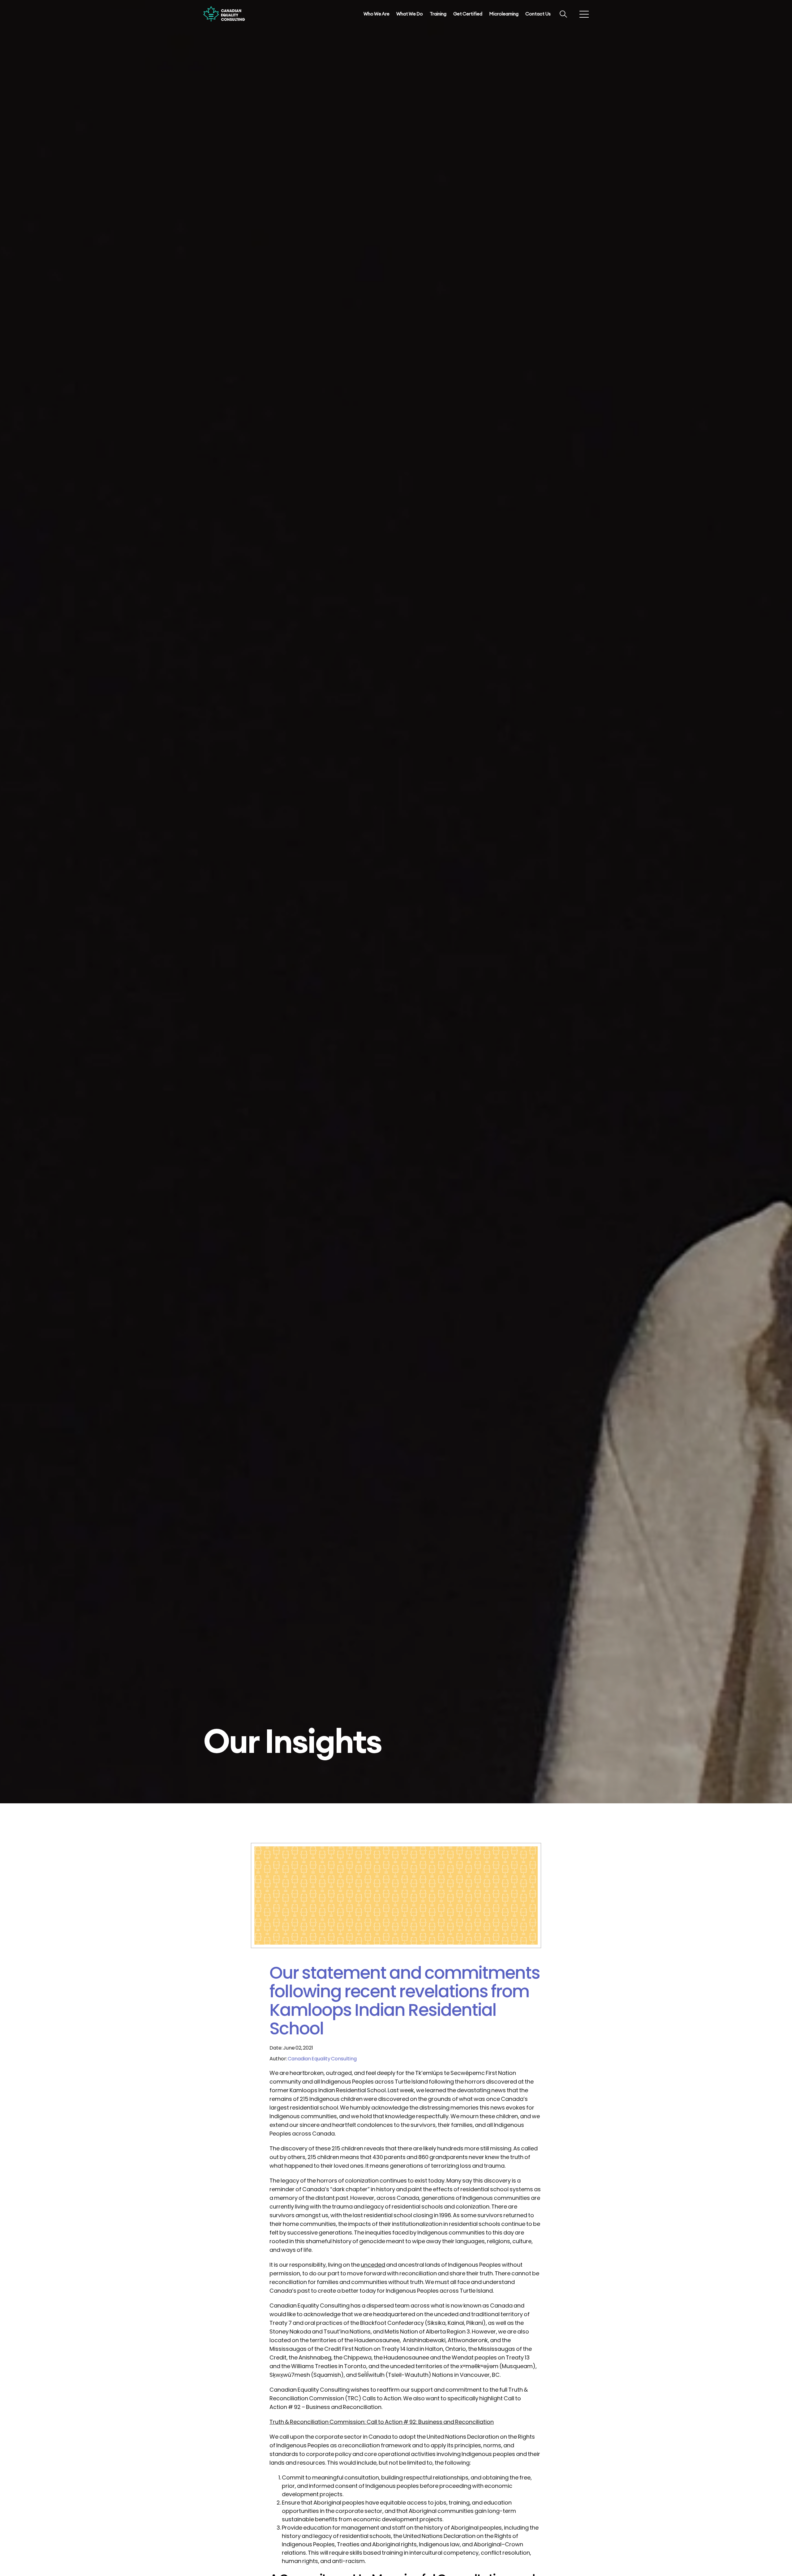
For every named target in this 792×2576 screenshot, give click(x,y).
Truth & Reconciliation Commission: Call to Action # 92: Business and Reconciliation (382, 2422)
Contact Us (538, 14)
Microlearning (504, 14)
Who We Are (377, 14)
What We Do (410, 14)
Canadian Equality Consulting (322, 2059)
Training (438, 14)
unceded (373, 2265)
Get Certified (468, 14)
